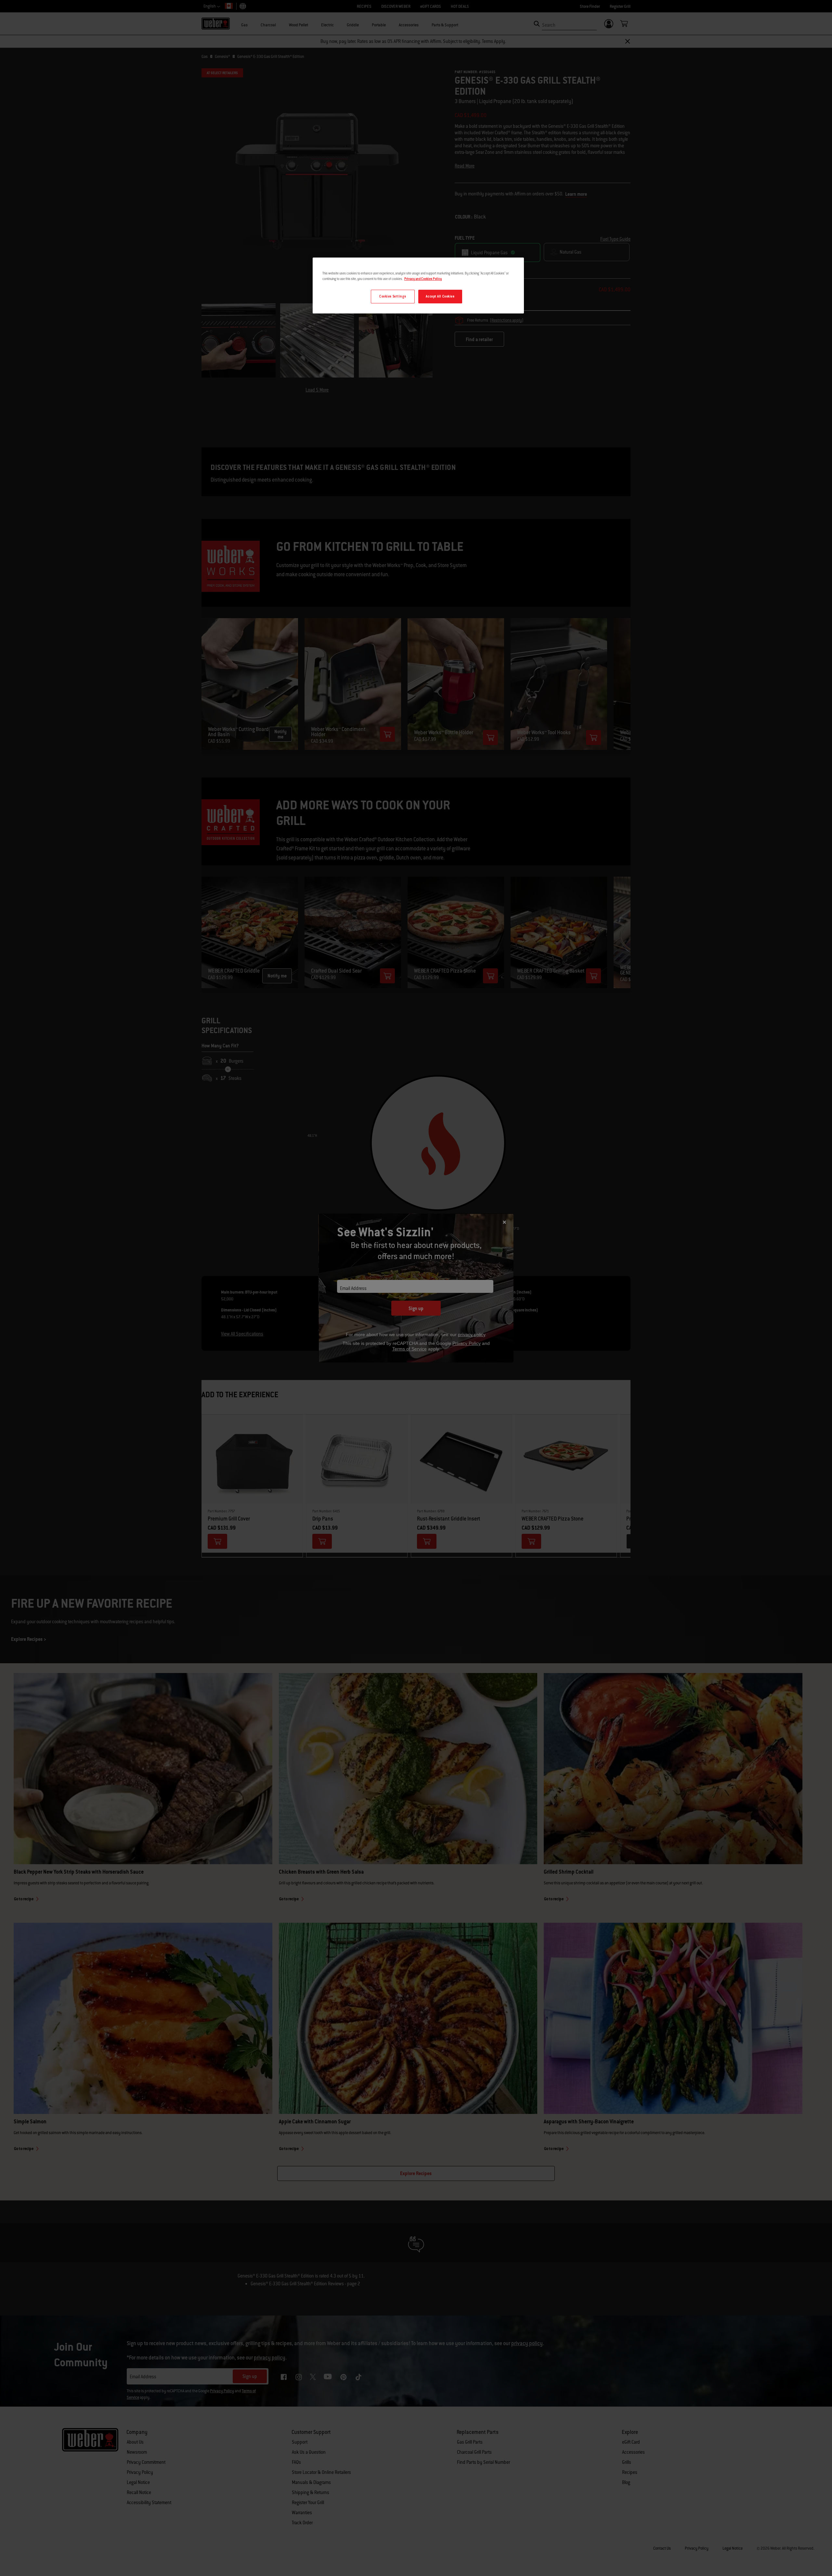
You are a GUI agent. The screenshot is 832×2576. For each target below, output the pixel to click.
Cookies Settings (393, 296)
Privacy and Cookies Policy (423, 279)
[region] (418, 285)
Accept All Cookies (440, 296)
